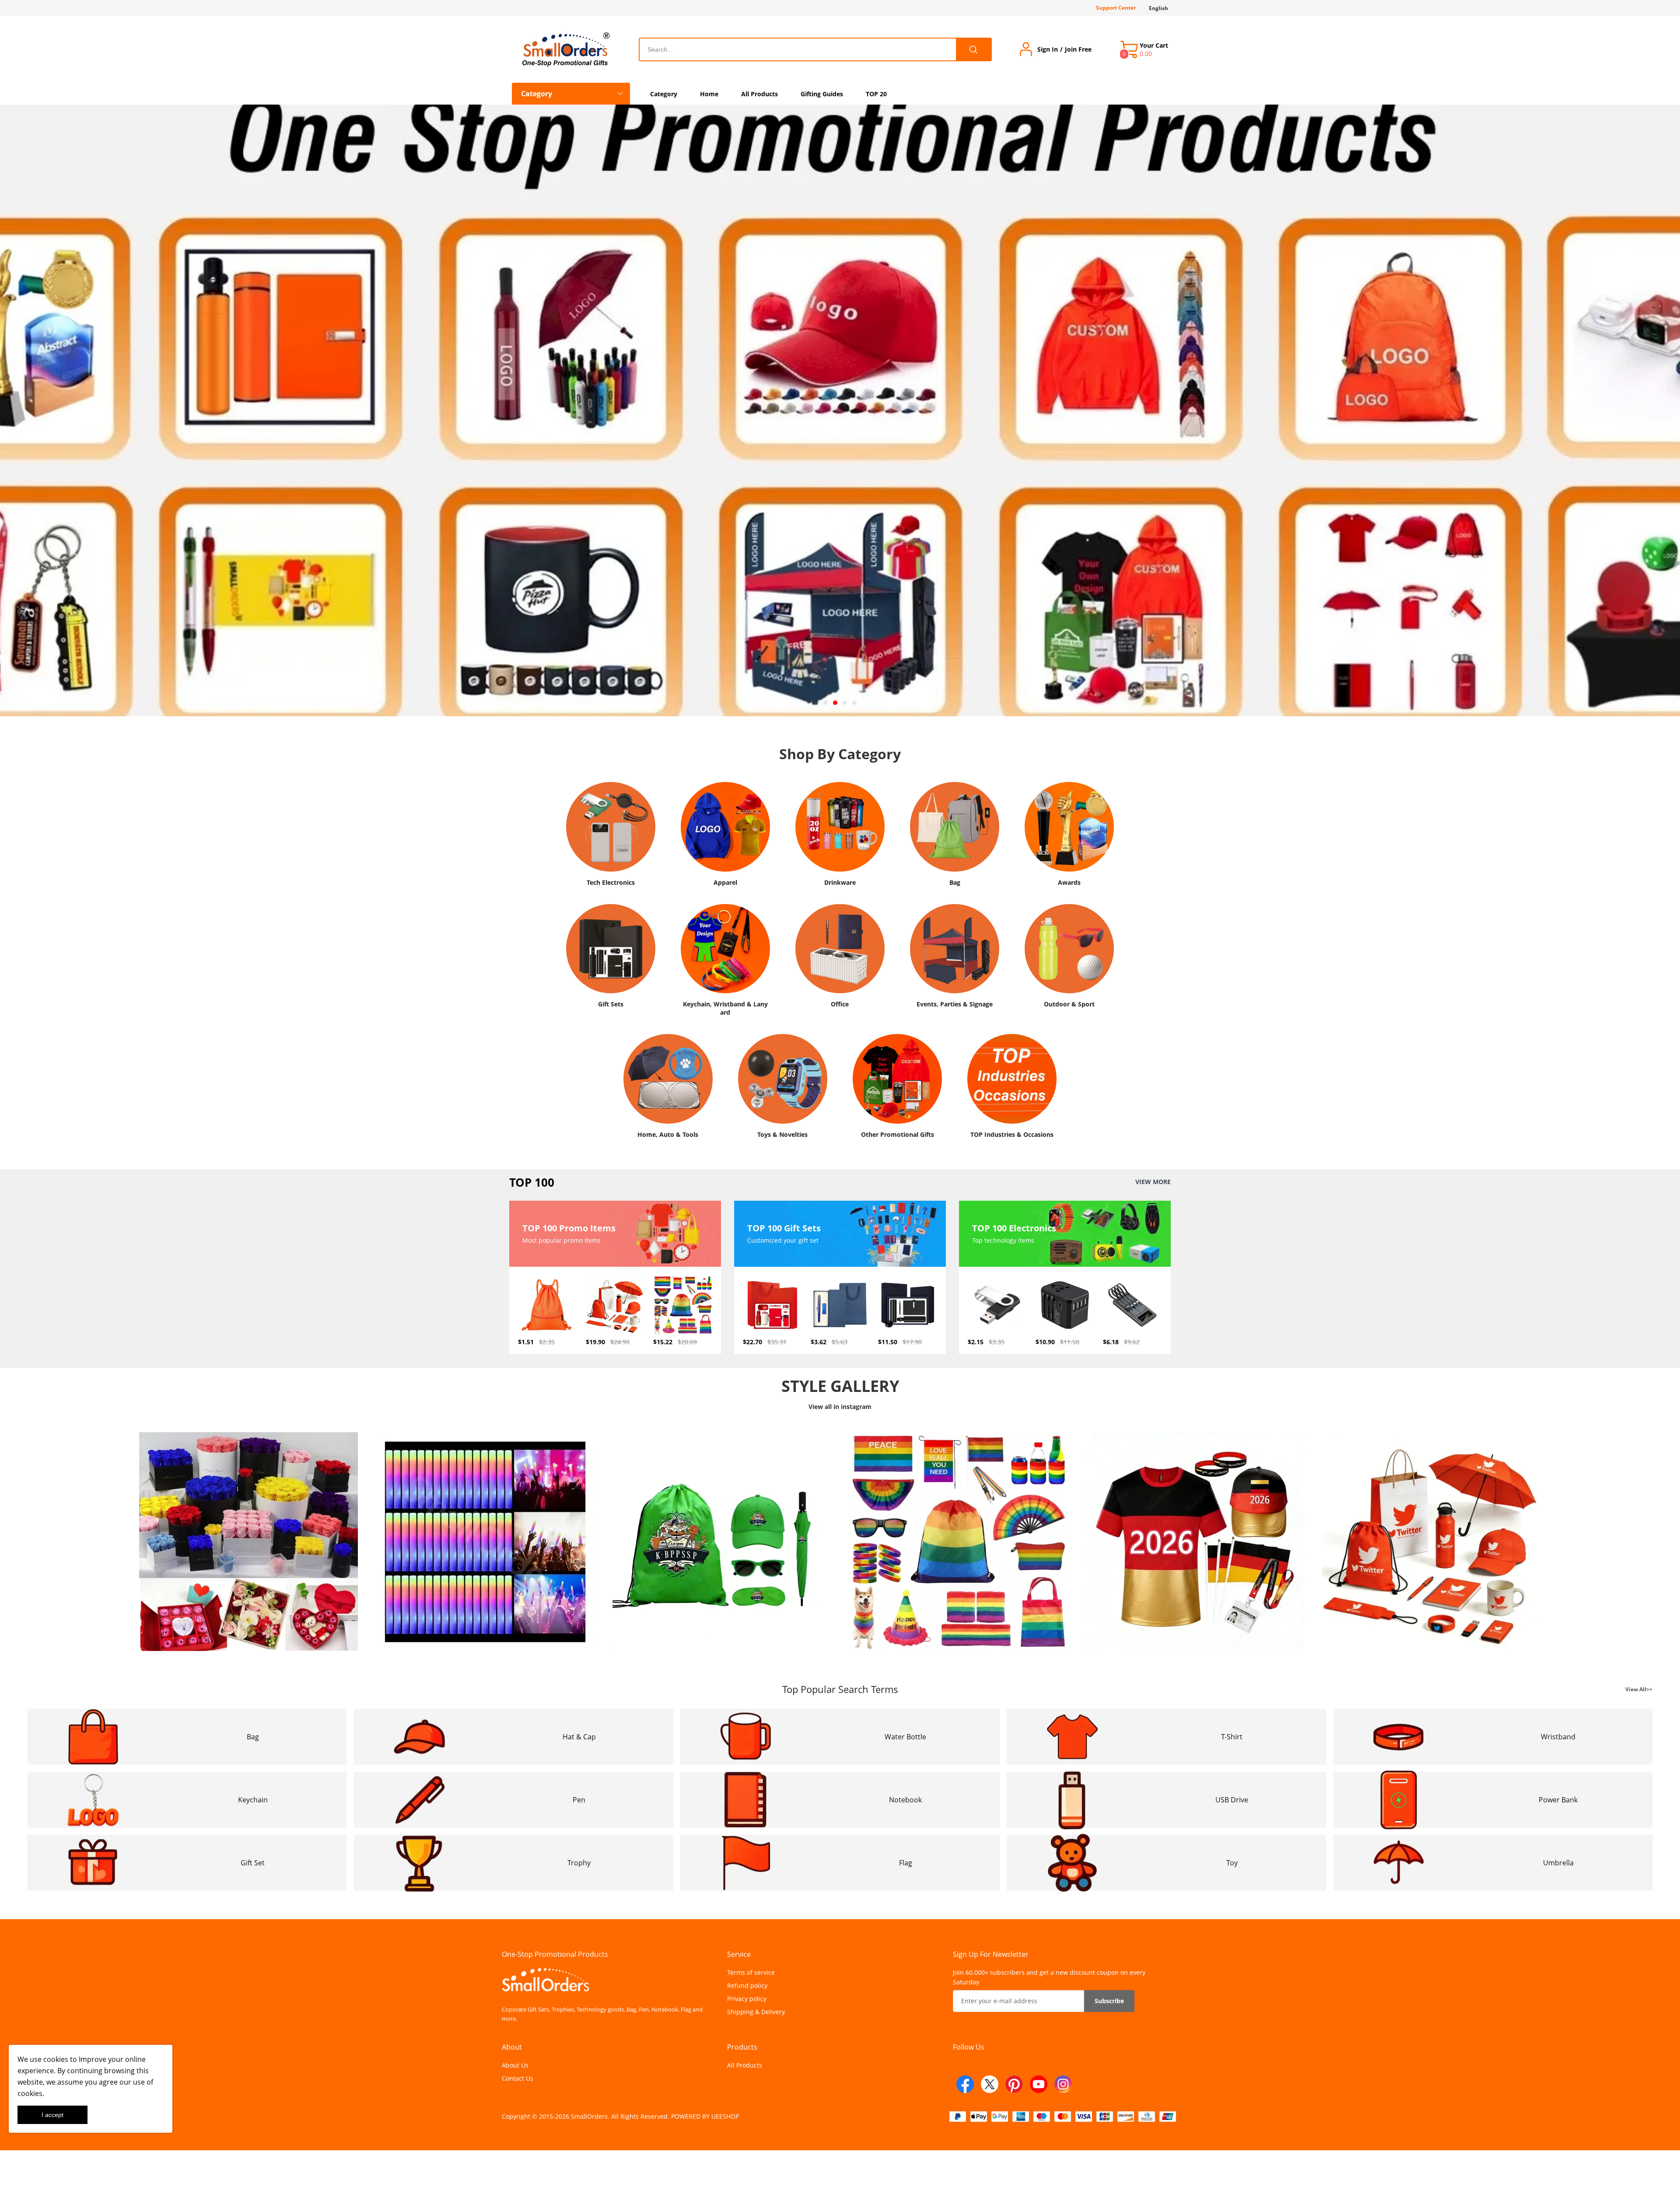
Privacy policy (747, 1999)
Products (742, 2047)
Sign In (1048, 49)
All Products (745, 2065)
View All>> (1639, 1689)
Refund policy (747, 1985)
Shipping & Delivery (756, 2012)
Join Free (1078, 49)
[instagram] (1063, 2084)
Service (739, 1954)
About (512, 2047)
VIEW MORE (1153, 1182)
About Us (515, 2065)
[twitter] (990, 2084)
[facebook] (965, 2084)
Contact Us (518, 2078)
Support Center (1116, 8)
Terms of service (751, 1972)
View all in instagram (840, 1407)
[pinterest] (1014, 2084)
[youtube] (1039, 2084)
